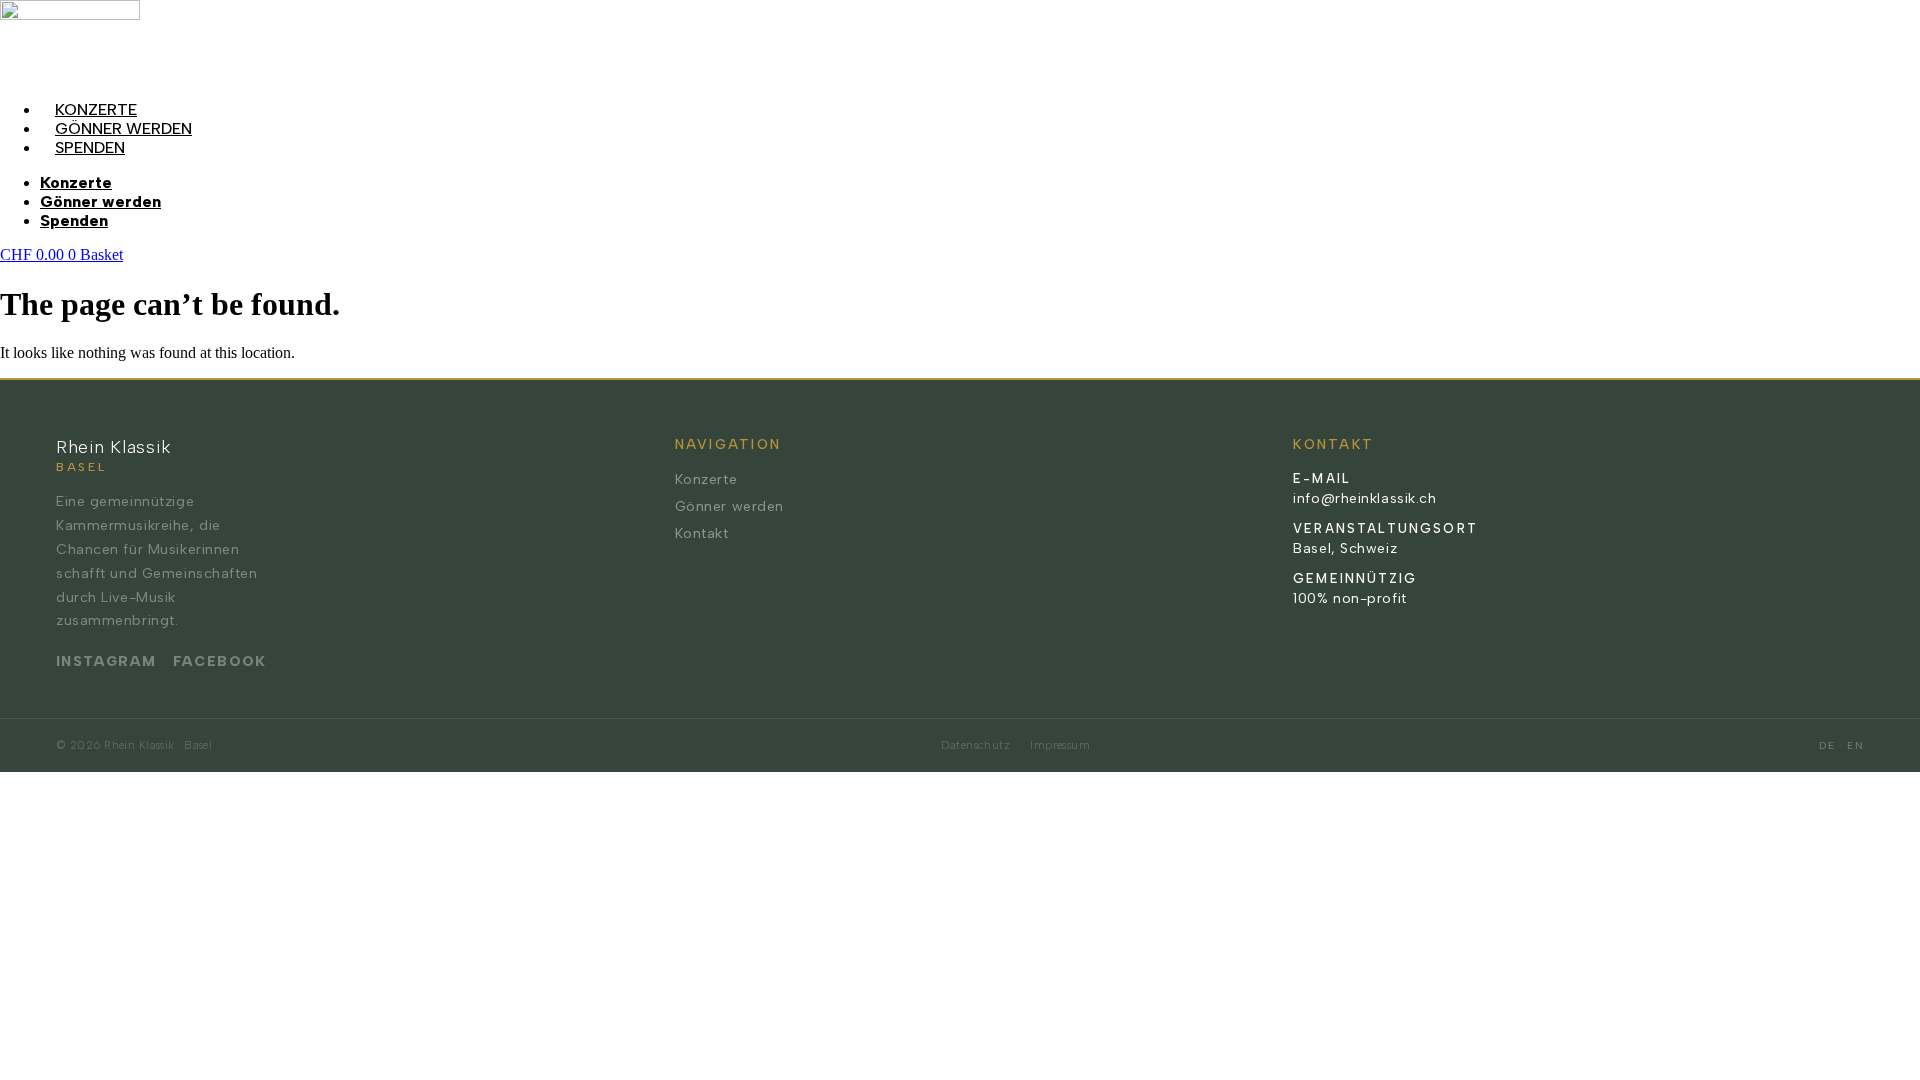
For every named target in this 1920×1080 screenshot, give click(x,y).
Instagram (106, 661)
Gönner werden (123, 128)
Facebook (220, 661)
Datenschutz (975, 745)
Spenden (90, 147)
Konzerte (96, 109)
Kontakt (702, 533)
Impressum (1060, 745)
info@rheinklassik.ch (1364, 498)
